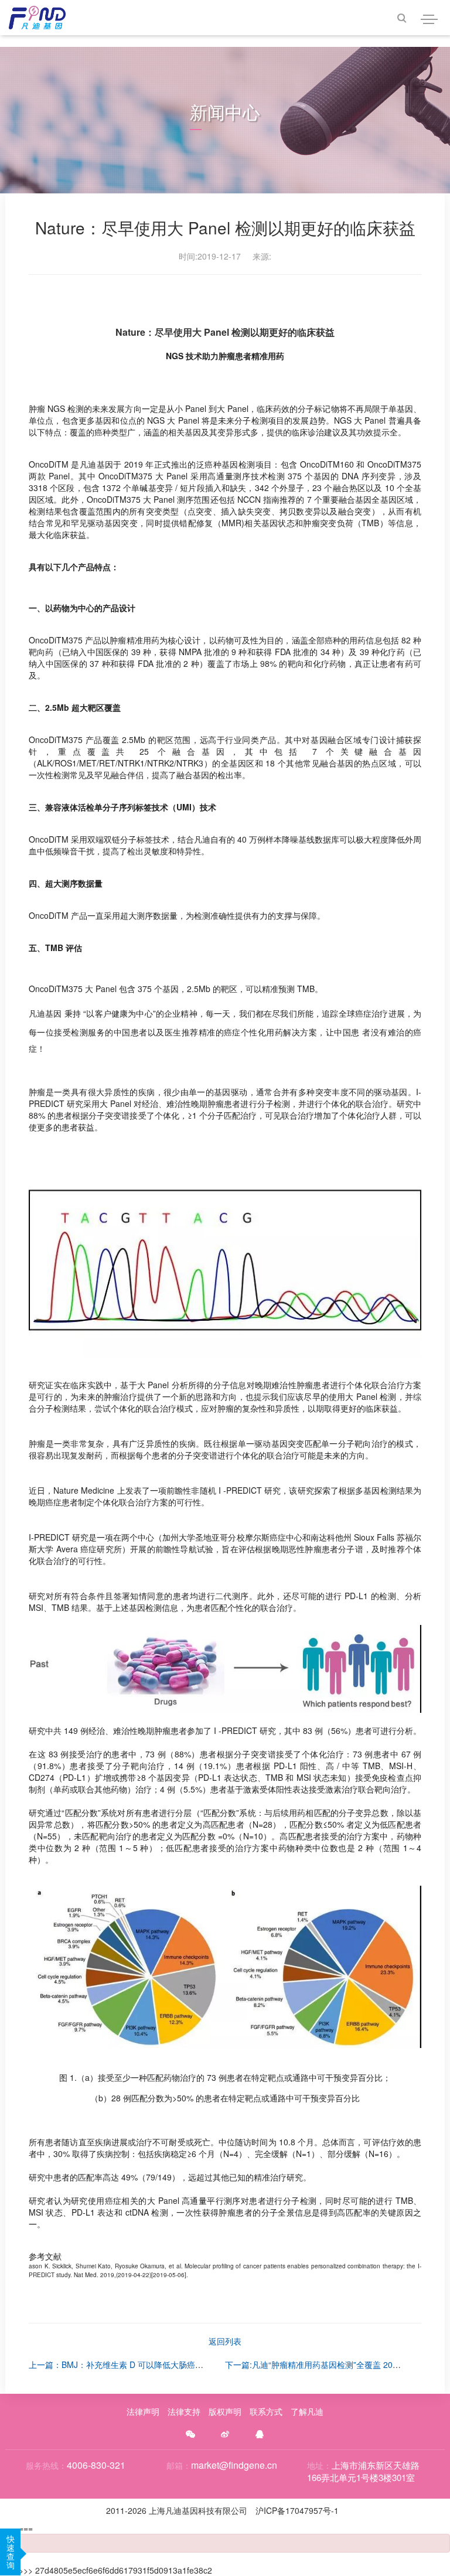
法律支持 (184, 2411)
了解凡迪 (307, 2411)
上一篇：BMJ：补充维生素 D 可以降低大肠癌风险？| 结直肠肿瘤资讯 (155, 2364)
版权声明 (225, 2411)
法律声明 (143, 2411)
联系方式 (266, 2411)
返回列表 (225, 2341)
